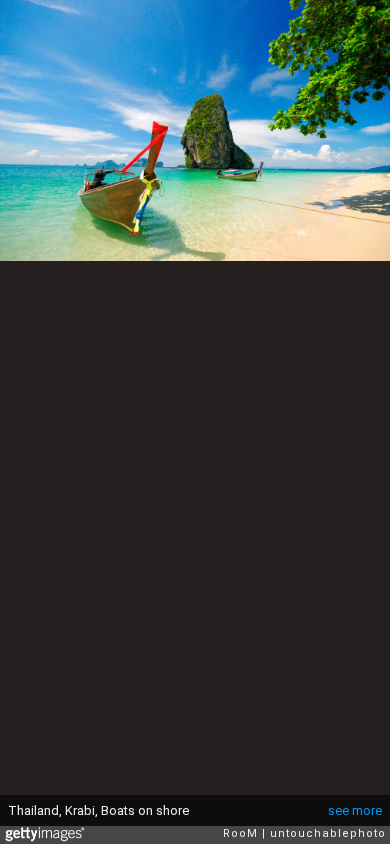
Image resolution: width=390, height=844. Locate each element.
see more (355, 810)
